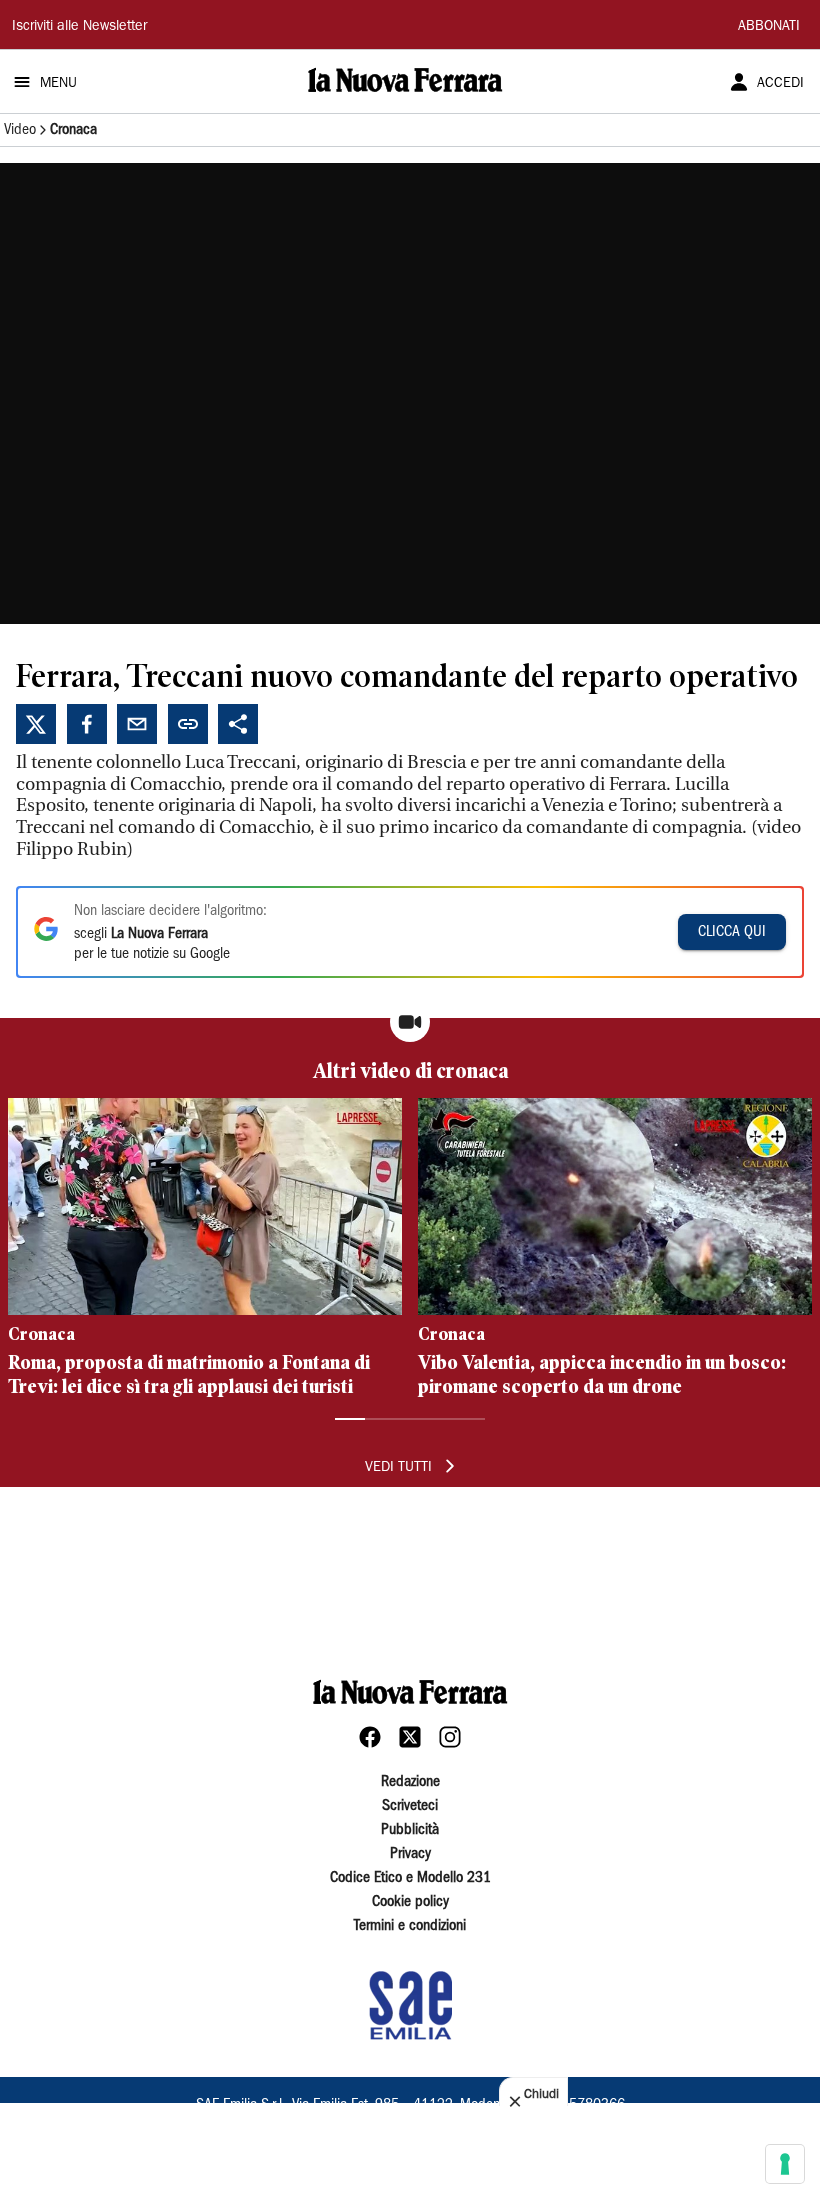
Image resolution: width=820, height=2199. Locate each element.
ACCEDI (780, 84)
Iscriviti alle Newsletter (79, 27)
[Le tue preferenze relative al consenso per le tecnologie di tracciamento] (785, 2164)
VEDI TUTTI (398, 1468)
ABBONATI (769, 27)
